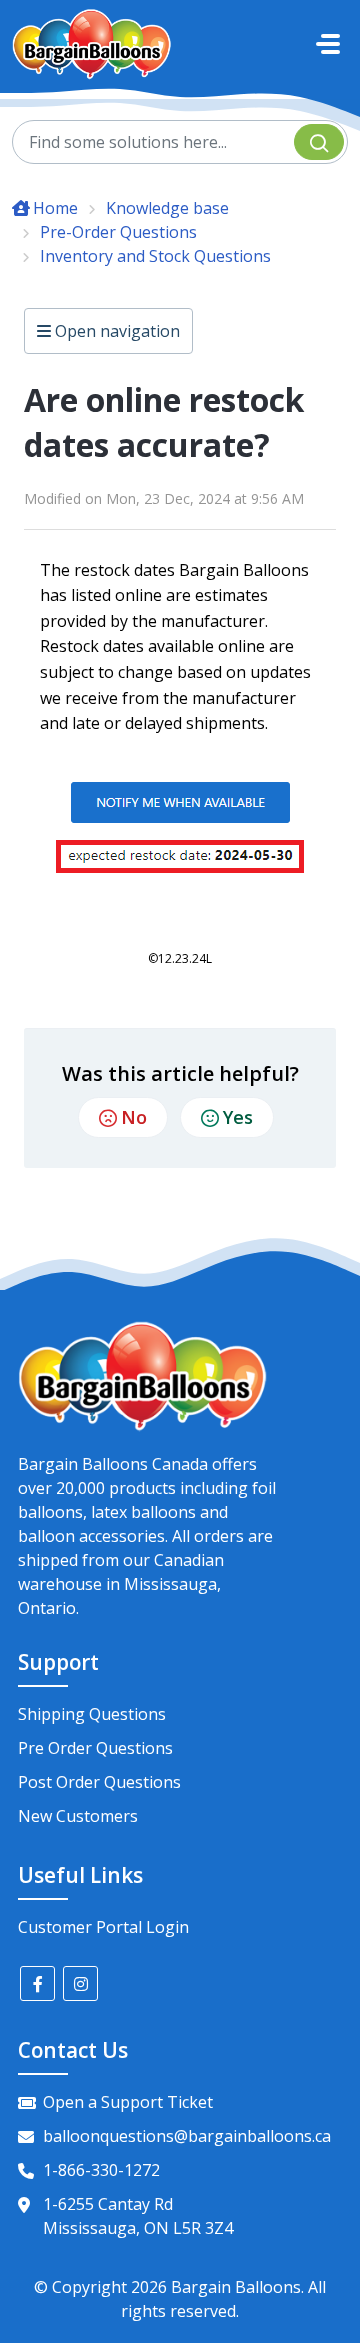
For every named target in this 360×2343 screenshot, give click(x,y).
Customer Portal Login (103, 1927)
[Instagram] (80, 1983)
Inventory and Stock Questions (155, 256)
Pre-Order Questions (118, 232)
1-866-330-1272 (101, 2170)
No (134, 1117)
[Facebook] (37, 1983)
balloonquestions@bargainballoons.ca (187, 2136)
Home (55, 208)
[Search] (319, 142)
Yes (238, 1117)
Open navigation (115, 331)
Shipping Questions (92, 1714)
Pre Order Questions (95, 1748)
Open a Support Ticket (128, 2102)
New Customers (78, 1816)
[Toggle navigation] (328, 44)
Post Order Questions (99, 1782)
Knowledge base (167, 208)
